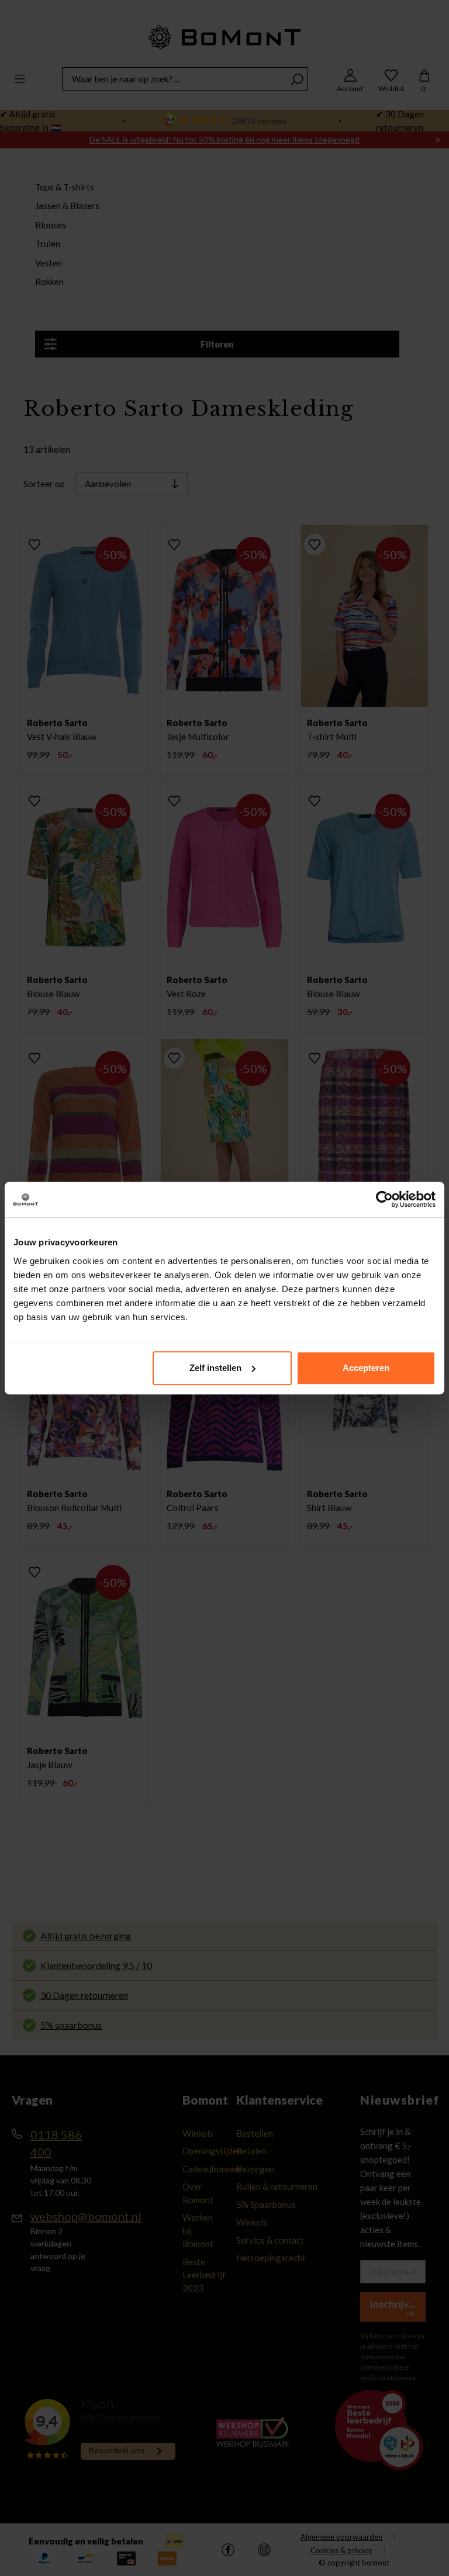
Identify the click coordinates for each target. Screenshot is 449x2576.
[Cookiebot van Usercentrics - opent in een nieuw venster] (384, 1199)
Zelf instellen (215, 1368)
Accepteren (366, 1368)
